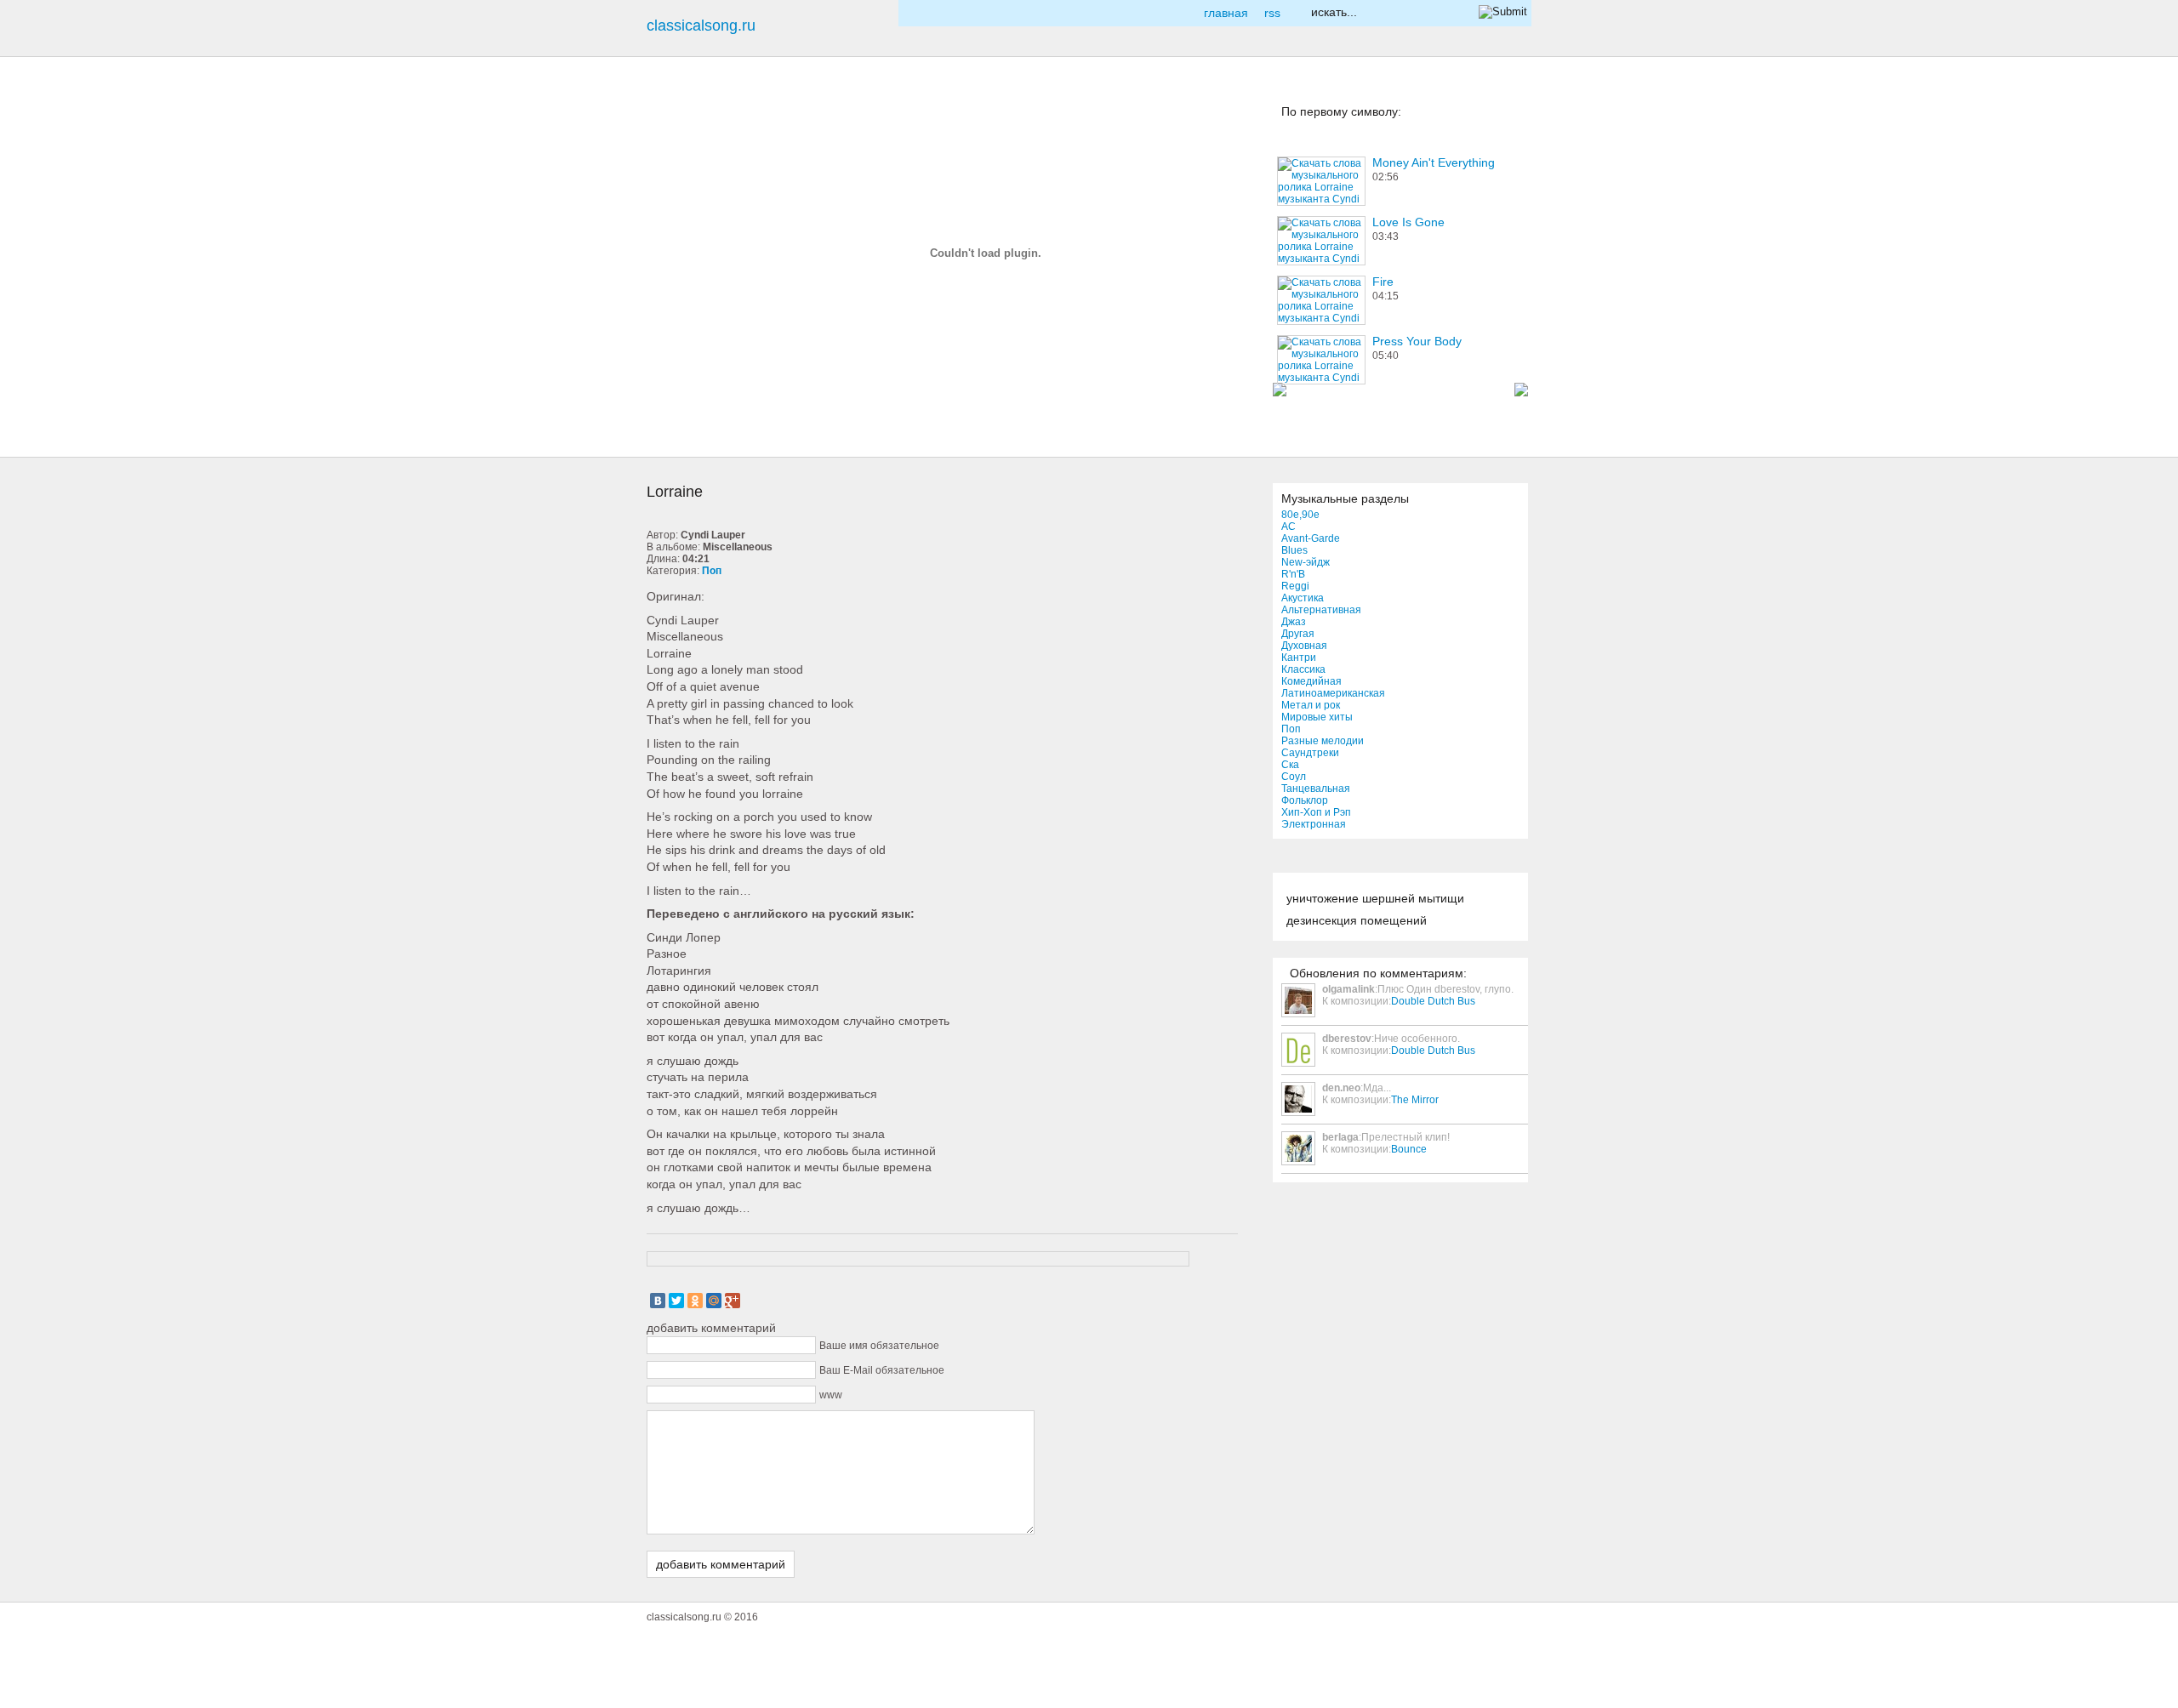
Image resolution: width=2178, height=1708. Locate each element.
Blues (1294, 550)
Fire (1383, 282)
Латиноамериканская (1333, 693)
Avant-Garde (1311, 538)
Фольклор (1305, 800)
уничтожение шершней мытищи (1375, 898)
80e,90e (1300, 515)
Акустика (1303, 598)
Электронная (1314, 824)
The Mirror (1415, 1100)
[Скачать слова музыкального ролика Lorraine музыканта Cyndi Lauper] (676, 379)
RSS (1272, 13)
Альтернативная (1321, 610)
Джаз (1294, 622)
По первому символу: (1341, 111)
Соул (1294, 777)
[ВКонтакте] (658, 1301)
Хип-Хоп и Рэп (1316, 812)
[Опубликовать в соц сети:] (676, 127)
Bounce (1409, 1149)
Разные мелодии (1323, 741)
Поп (1291, 729)
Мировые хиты (1317, 717)
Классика (1303, 669)
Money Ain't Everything (1434, 162)
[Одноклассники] (695, 1301)
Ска (1290, 765)
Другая (1298, 634)
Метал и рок (1311, 705)
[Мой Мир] (714, 1301)
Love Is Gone (1408, 222)
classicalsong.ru (701, 26)
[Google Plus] (733, 1301)
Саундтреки (1310, 753)
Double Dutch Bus (1433, 1001)
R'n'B (1293, 574)
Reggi (1295, 586)
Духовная (1304, 646)
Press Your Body (1417, 341)
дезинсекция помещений (1357, 920)
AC (1289, 527)
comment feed (676, 316)
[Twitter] (676, 1301)
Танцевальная (1316, 789)
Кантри (1299, 658)
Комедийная (1311, 681)
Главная (1226, 13)
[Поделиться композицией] (676, 253)
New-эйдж (1306, 562)
